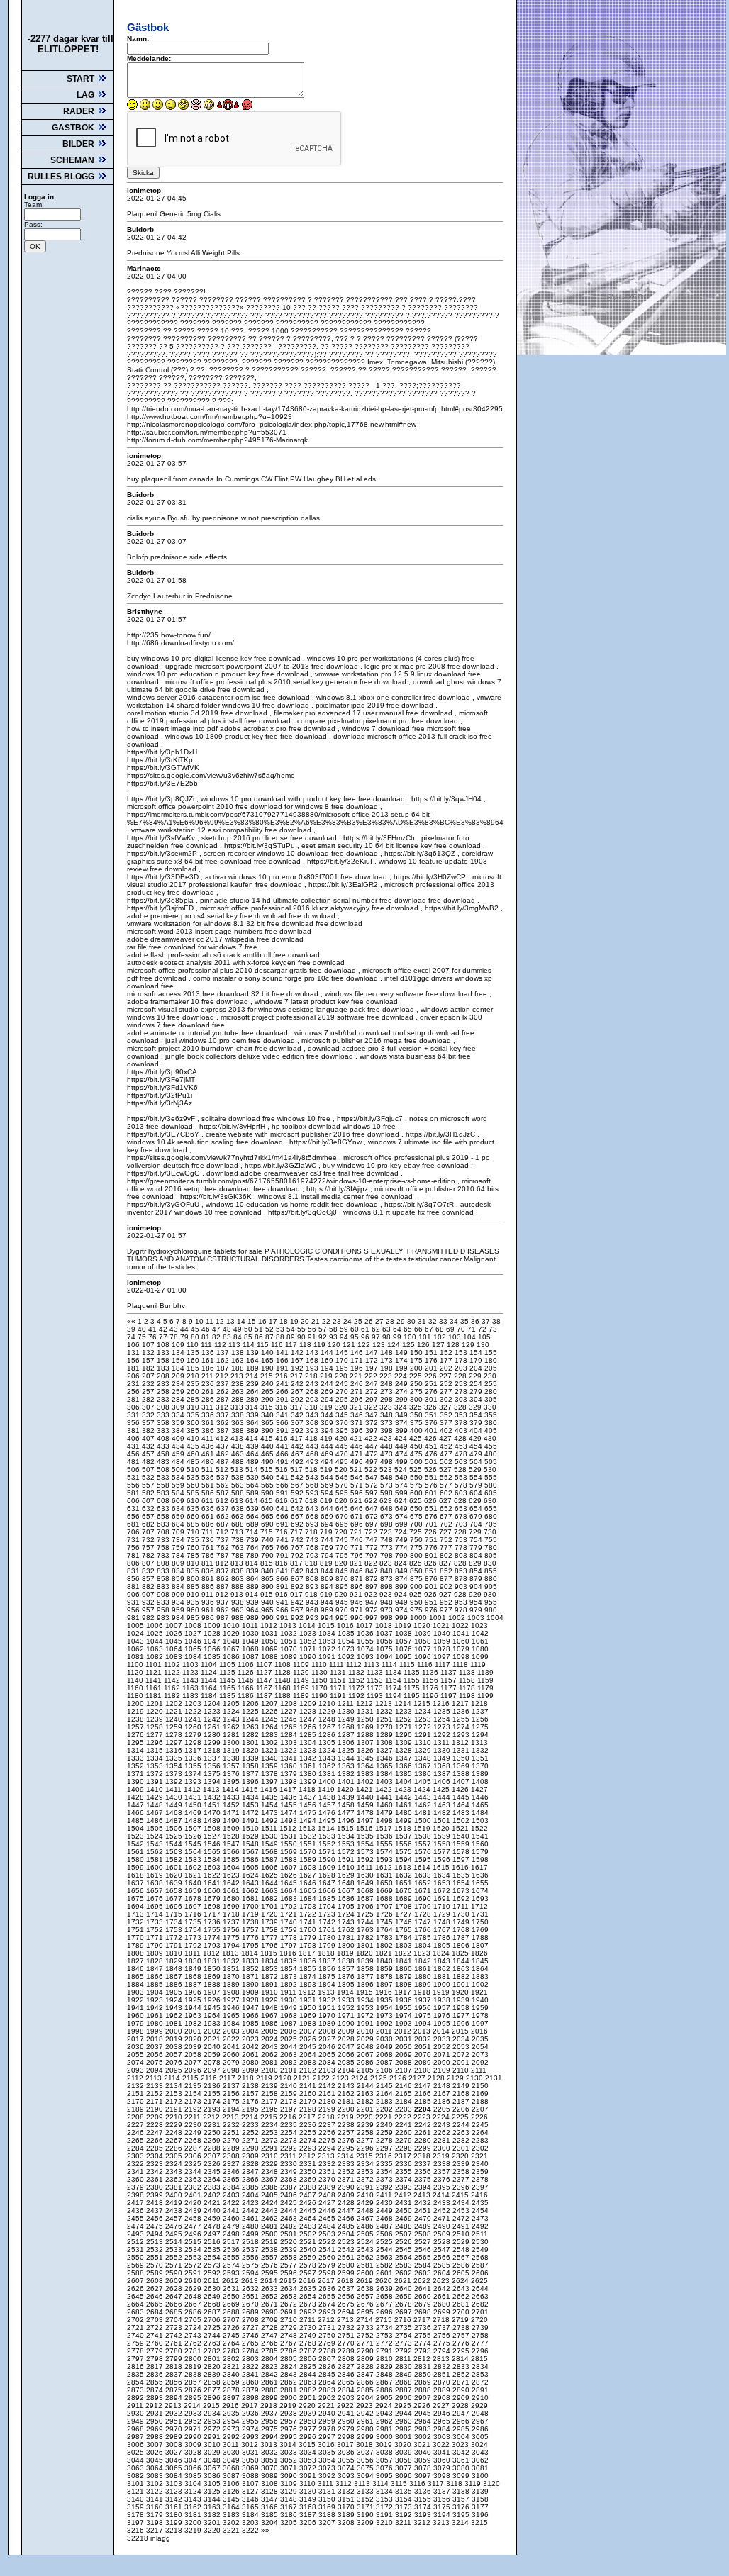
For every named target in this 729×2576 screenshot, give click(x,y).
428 (461, 1438)
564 (254, 1485)
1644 (271, 1883)
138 (239, 1353)
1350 (462, 1758)
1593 (385, 1859)
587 (224, 1493)
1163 (191, 1688)
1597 (462, 1859)
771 (358, 1548)
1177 (450, 1688)
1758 (271, 1930)
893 (313, 1587)
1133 (376, 1672)
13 (232, 1321)
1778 (290, 1937)
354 (477, 1415)
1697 (194, 1906)
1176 (431, 1688)
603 (462, 1493)
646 (358, 1509)
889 (254, 1587)
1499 (405, 1821)
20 (306, 1321)
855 (491, 1571)
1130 (321, 1672)
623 (387, 1501)
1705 (347, 1906)
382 (149, 1431)
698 (388, 1524)
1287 (347, 1735)
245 (343, 1384)
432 (149, 1446)
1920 (461, 1992)
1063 (156, 1649)
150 (417, 1353)
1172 (357, 1688)
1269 (366, 1727)
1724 (347, 1914)
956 (134, 1610)
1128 (284, 1672)
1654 (462, 1883)
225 (417, 1376)
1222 (194, 1711)
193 (313, 1368)
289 (254, 1399)
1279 (194, 1735)
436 (209, 1446)
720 (342, 1532)
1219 (137, 1711)
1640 (194, 1883)
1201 (156, 1704)
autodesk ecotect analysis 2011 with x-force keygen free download (236, 963)
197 (373, 1368)
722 (372, 1532)
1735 (194, 1922)
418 (312, 1438)
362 (224, 1423)
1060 (462, 1641)
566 (283, 1485)
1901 (462, 1984)
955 (491, 1602)
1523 (137, 1836)
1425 (442, 1789)
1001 (439, 1618)
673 (388, 1516)
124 (395, 1345)
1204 (213, 1704)
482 (149, 1462)
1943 (175, 2008)
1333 (137, 1758)
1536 (385, 1836)
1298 (194, 1743)
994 (328, 1618)
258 (164, 1392)
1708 (405, 1906)
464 (254, 1454)
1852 (251, 1969)
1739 (271, 1922)
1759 (290, 1930)
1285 (309, 1735)
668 (313, 1516)
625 (417, 1501)
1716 (194, 1914)
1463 (443, 1805)
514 (253, 1470)
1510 (251, 1828)
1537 (405, 1836)
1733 (156, 1922)
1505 (156, 1828)
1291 (424, 1735)
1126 (247, 1672)
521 (357, 1470)
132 (149, 1353)
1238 (137, 1719)
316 (283, 1407)
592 (298, 1493)
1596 (443, 1859)
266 (283, 1392)
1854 (290, 1969)
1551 (309, 1844)
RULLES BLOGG (62, 177)
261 (209, 1392)
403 (462, 1431)
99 (398, 1337)
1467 (156, 1813)
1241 (194, 1719)
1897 (385, 1984)
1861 (424, 1969)
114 (250, 1345)
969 (328, 1610)
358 (164, 1423)
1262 (232, 1727)
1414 (232, 1789)
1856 (328, 1969)
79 (185, 1337)
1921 (479, 1992)
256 (134, 1392)
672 (373, 1516)
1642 (232, 1883)
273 (388, 1392)
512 (223, 1470)
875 (417, 1579)
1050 (271, 1641)
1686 (347, 1898)
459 (179, 1454)
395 (343, 1431)
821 (357, 1563)
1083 (175, 1657)
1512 (289, 1828)
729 (476, 1532)
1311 (443, 1743)
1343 (328, 1758)
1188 (284, 1696)
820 (342, 1563)
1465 (480, 1805)
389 (254, 1431)
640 (268, 1509)
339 (254, 1415)
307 (149, 1407)
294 (328, 1399)
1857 (347, 1969)
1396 (251, 1782)
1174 (394, 1688)
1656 (137, 1891)
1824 (442, 1953)
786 (209, 1555)
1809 (156, 1953)
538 (239, 1477)
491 (283, 1462)
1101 (155, 1665)
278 (462, 1392)
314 (253, 1407)
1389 (480, 1774)
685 (194, 1524)
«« (132, 1321)
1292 (443, 1735)
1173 (376, 1688)
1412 (193, 1789)
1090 (309, 1657)
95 (356, 1337)
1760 (309, 1930)
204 (477, 1368)
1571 (328, 1852)
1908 (232, 1992)
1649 (366, 1883)
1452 (232, 1805)
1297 (175, 1743)
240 (268, 1384)
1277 (156, 1735)
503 (462, 1462)
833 (164, 1571)
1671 (424, 1891)
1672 (443, 1891)
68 (441, 1329)
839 (254, 1571)
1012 (270, 1626)
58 (334, 1329)
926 (432, 1594)
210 (194, 1376)
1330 (443, 1750)
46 (207, 1329)
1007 (175, 1626)
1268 (347, 1727)
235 (194, 1384)
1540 (462, 1836)
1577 (443, 1852)
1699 (232, 1906)
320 (342, 1407)
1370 (480, 1766)
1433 (232, 1797)
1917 (404, 1992)
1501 (443, 1821)
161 (209, 1360)
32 (434, 1321)
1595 (424, 1859)
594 (328, 1493)
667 (298, 1516)
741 (283, 1540)
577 (447, 1485)
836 (209, 1571)
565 (268, 1485)
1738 (251, 1922)
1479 (385, 1813)
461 (209, 1454)
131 (134, 1353)
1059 (443, 1641)
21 (317, 1321)
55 (302, 1329)
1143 (191, 1680)
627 (446, 1501)
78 (175, 1337)
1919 (442, 1992)
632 (149, 1509)
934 (179, 1602)
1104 (210, 1665)
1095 (405, 1657)
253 (462, 1384)
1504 (137, 1828)
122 (365, 1345)
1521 (461, 1828)
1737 (232, 1922)
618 (312, 1501)
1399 (309, 1782)
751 (432, 1540)
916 (283, 1594)
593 (313, 1493)
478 (462, 1454)
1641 (213, 1883)
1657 (156, 1891)
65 (409, 1329)
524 (402, 1470)
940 (268, 1602)
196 (358, 1368)
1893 (309, 1984)
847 (373, 1571)
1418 (308, 1789)
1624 (251, 1875)
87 (271, 1337)
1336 (194, 1758)
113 (235, 1345)
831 (134, 1571)
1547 (232, 1844)
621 (357, 1501)
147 (373, 1353)
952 (447, 1602)
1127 (265, 1672)
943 (313, 1602)
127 (439, 1345)
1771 (156, 1937)
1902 (480, 1984)
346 (358, 1415)
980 (491, 1610)
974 (402, 1610)
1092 (347, 1657)
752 (447, 1540)
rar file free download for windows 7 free (192, 947)
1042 (480, 1633)
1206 (251, 1704)
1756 (232, 1930)
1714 (156, 1914)
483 (164, 1462)
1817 (308, 1953)
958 (164, 1610)
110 (194, 1345)
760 (194, 1548)
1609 (328, 1867)
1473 (271, 1813)
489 (254, 1462)
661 (209, 1516)
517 (297, 1470)
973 (388, 1610)
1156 (431, 1680)
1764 (385, 1930)
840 (268, 1571)
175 (417, 1360)
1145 (228, 1680)
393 (313, 1431)
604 (477, 1493)
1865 (137, 1976)
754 (477, 1540)
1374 (194, 1774)
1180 (136, 1696)
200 (417, 1368)
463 (239, 1454)
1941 (137, 2008)
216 (283, 1376)
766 (283, 1548)
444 (328, 1446)
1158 (468, 1680)
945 (343, 1602)
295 (343, 1399)
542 (298, 1477)
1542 (137, 1844)
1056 (385, 1641)
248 (388, 1384)
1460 (385, 1805)
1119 (478, 1665)
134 (179, 1353)
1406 (443, 1782)
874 (402, 1579)
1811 (194, 1953)
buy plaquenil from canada (171, 479)
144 (328, 1353)
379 (477, 1423)
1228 (309, 1711)
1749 (462, 1922)
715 (268, 1532)
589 (254, 1493)
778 (462, 1548)
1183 (191, 1696)
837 (224, 1571)
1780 (328, 1937)
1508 (213, 1828)
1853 (271, 1969)
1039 (424, 1633)
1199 (485, 1696)
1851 (232, 1969)
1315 (156, 1750)
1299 (213, 1743)
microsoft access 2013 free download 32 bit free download (223, 994)
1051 (290, 1641)
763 (239, 1548)
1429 (156, 1797)
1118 (461, 1665)
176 (432, 1360)
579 (477, 1485)
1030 (251, 1633)
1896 (366, 1984)
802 (447, 1555)
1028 (213, 1633)
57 (324, 1329)
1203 (194, 1704)
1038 (405, 1633)
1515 (346, 1828)
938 (239, 1602)
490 (268, 1462)
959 (179, 1610)
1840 (385, 1961)
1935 (385, 2000)
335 (194, 1415)
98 (388, 1337)
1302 (271, 1743)
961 (209, 1610)
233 (164, 1384)
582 (149, 1493)
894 (328, 1587)
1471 (232, 1813)
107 (149, 1345)
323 (387, 1407)
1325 (347, 1750)
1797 (290, 1945)
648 (388, 1509)
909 (179, 1594)
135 (194, 1353)
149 (402, 1353)
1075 (385, 1649)
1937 (424, 2000)
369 (328, 1423)
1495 (328, 1821)
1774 (213, 1937)
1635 (462, 1875)
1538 (424, 1836)
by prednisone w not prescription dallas (256, 518)
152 (447, 1353)
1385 (405, 1774)
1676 (156, 1898)
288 (239, 1399)
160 (194, 1360)
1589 (309, 1859)
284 (179, 1399)
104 (471, 1337)
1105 (228, 1665)
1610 (347, 1867)
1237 (480, 1711)
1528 (232, 1836)
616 (283, 1501)
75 (143, 1337)
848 (388, 1571)
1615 (442, 1867)
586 (209, 1493)
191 (283, 1368)
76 (154, 1337)
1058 (424, 1641)
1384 (385, 1774)
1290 (405, 1735)
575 (417, 1485)
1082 (156, 1657)
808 (164, 1563)
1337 (213, 1758)
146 (358, 1353)
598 (388, 1493)
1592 (366, 1859)
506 (134, 1470)
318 (312, 1407)
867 (298, 1579)
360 (194, 1423)
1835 (290, 1961)
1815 (270, 1953)
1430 (175, 1797)
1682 (271, 1898)
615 (268, 1501)
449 (402, 1446)
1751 (137, 1930)
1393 (194, 1782)
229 (476, 1376)
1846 (137, 1969)
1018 (385, 1626)
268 (313, 1392)
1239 (156, 1719)
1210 (328, 1704)
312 (223, 1407)
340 (268, 1415)
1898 (405, 1984)
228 (461, 1376)
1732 (137, 1922)
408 (164, 1438)
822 (372, 1563)
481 (134, 1462)
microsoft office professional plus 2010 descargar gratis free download (241, 970)
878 (462, 1579)
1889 (232, 1984)
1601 (175, 1867)
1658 (175, 1891)
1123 (191, 1672)
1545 (194, 1844)
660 (194, 1516)
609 (179, 1501)
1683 (290, 1898)
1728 (424, 1914)
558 (164, 1485)
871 (358, 1579)
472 (373, 1454)
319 (327, 1407)
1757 (251, 1930)
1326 (366, 1750)
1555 (385, 1844)
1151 (339, 1680)
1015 (327, 1626)
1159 (485, 1680)
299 (402, 1399)
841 (283, 1571)
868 (313, 1579)
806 (134, 1563)
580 (491, 1485)
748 (388, 1540)
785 (194, 1555)
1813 (232, 1953)
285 (194, 1399)
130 (483, 1345)
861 (209, 1579)
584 (179, 1493)
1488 (194, 1821)
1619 (156, 1875)
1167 (265, 1688)
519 (327, 1470)
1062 (137, 1649)
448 (388, 1446)
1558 (443, 1844)
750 (417, 1540)
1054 (347, 1641)
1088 (271, 1657)
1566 (232, 1852)
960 (194, 1610)
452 (447, 1446)
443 (313, 1446)
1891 (271, 1984)
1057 (405, 1641)
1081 (137, 1657)
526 (432, 1470)
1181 (155, 1696)
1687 (366, 1898)
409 (179, 1438)
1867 (175, 1976)
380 (491, 1423)
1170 (321, 1688)
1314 (137, 1750)
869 (328, 1579)
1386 (424, 1774)
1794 (232, 1945)
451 (432, 1446)
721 (357, 1532)
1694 (137, 1906)
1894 (328, 1984)
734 (179, 1540)
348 (388, 1415)
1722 (309, 1914)
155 (491, 1353)
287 (224, 1399)
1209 (309, 1704)
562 (224, 1485)
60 (356, 1329)
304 (477, 1399)
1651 (405, 1883)
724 (402, 1532)
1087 (251, 1657)
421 (357, 1438)
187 (224, 1368)
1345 (366, 1758)
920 (342, 1594)
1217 (461, 1704)
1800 (347, 1945)
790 (268, 1555)
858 (164, 1579)
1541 (480, 1836)
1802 (385, 1945)
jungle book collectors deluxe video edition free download (258, 1056)
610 (194, 1501)
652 (447, 1509)
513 (238, 1470)
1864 (480, 1969)
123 (380, 1345)
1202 (175, 1704)
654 (477, 1509)
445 (343, 1446)
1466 (137, 1813)
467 (298, 1454)
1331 (462, 1750)
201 (432, 1368)
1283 (271, 1735)
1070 (290, 1649)
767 (298, 1548)
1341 (290, 1758)
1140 (136, 1680)
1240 (175, 1719)
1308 (385, 1743)
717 (297, 1532)
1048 (232, 1641)
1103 (191, 1665)
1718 (232, 1914)
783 (164, 1555)
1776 (251, 1937)
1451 (213, 1805)
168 (313, 1360)
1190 (321, 1696)
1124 (210, 1672)
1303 (290, 1743)
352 (447, 1415)
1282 (251, 1735)
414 (253, 1438)
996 (358, 1618)
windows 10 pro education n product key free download (218, 674)
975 (417, 1610)
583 (164, 1493)
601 (432, 1493)
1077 (424, 1649)
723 (387, 1532)
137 (224, 1353)
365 (268, 1423)
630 (490, 1501)
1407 (462, 1782)
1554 (366, 1844)
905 (491, 1587)
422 (372, 1438)
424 (402, 1438)
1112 (355, 1665)
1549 (271, 1844)
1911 (289, 1992)
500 (417, 1462)
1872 (271, 1976)
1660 (213, 1891)
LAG (87, 95)
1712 (479, 1906)
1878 (385, 1976)
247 (373, 1384)
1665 (309, 1891)
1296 (156, 1743)
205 (491, 1368)
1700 (251, 1906)
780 (491, 1548)
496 (358, 1462)
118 (306, 1345)
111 (207, 1345)
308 (164, 1407)
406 (134, 1438)
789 (254, 1555)
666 (283, 1516)
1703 (309, 1906)
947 (373, 1602)
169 (328, 1360)
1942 (156, 2008)
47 (217, 1329)
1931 (309, 2000)
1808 (137, 1953)
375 (417, 1423)
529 (476, 1470)
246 (358, 1384)
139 (254, 1353)
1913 (327, 1992)
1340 (271, 1758)
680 (491, 1516)
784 (179, 1555)
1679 (213, 1898)
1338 (232, 1758)
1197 (450, 1696)
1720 (271, 1914)
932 (149, 1602)
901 (432, 1587)
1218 (479, 1704)
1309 (405, 1743)
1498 (385, 1821)
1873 (290, 1976)
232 (149, 1384)
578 (462, 1485)
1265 (290, 1727)
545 (343, 1477)
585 (194, 1493)
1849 (194, 1969)
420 (342, 1438)
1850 (213, 1969)
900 (417, 1587)
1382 (347, 1774)
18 (285, 1321)
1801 (366, 1945)
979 (477, 1610)
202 (447, 1368)
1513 (308, 1828)
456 (134, 1454)
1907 (213, 1992)
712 (223, 1532)
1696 (175, 1906)
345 (343, 1415)
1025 (156, 1633)
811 (208, 1563)
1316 (175, 1750)
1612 (385, 1867)
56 (313, 1329)
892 (298, 1587)
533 (164, 1477)
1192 (357, 1696)
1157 (450, 1680)
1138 (468, 1672)
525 (417, 1470)
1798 (309, 1945)
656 (134, 1516)
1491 (251, 1821)
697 (373, 1524)
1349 (443, 1758)
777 (447, 1548)
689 (254, 1524)
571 (358, 1485)
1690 (424, 1898)
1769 (480, 1930)
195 (343, 1368)
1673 (462, 1891)
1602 (194, 1867)
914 (253, 1594)
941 (283, 1602)
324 (402, 1407)
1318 (213, 1750)
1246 (290, 1719)
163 (239, 1360)
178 (462, 1360)
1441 (385, 1797)
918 (312, 1594)
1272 (424, 1727)
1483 (462, 1813)
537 (224, 1477)
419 (327, 1438)
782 (149, 1555)
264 (254, 1392)
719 (327, 1532)
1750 (480, 1922)
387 (224, 1431)
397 (373, 1431)
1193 (376, 1696)
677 (447, 1516)
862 (224, 1579)
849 (402, 1571)
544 (328, 1477)
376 (432, 1423)
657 (149, 1516)
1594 (405, 1859)
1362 (328, 1766)
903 (462, 1587)
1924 (175, 2000)
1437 (309, 1797)
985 (194, 1618)
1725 (366, 1914)
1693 (480, 1898)
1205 (232, 1704)
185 (194, 1368)
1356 (213, 1766)
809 (179, 1563)
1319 (232, 1750)
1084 (194, 1657)
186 (209, 1368)
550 (417, 1477)
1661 (232, 1891)
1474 (290, 1813)
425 (417, 1438)
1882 (462, 1976)
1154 (394, 1680)
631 (134, 1509)
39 (132, 1329)
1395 (232, 1782)
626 (432, 1501)
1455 (290, 1805)
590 (268, 1493)
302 (447, 1399)
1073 (347, 1649)
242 (298, 1384)
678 (462, 1516)
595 (343, 1493)
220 (342, 1376)
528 (461, 1470)
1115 (408, 1665)
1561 (137, 1852)
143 (313, 1353)
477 (447, 1454)
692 (298, 1524)
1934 (366, 2000)
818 (312, 1563)
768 (313, 1548)
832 (149, 1571)
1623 (232, 1875)
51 (260, 1329)
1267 (328, 1727)
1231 (366, 1711)
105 (484, 1337)
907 (149, 1594)
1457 (328, 1805)
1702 (290, 1906)
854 (477, 1571)
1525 (175, 1836)
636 (209, 1509)
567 (298, 1485)
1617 (479, 1867)
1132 (357, 1672)
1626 (290, 1875)
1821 (385, 1953)
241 (283, 1384)
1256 (480, 1719)
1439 (347, 1797)
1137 (450, 1672)
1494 (309, 1821)
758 (164, 1548)
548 (388, 1477)
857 (149, 1579)
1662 (251, 1891)
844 (328, 1571)
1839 (366, 1961)
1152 (357, 1680)
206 (134, 1376)
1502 (462, 1821)
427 (446, 1438)
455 (491, 1446)
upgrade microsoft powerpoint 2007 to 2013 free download (261, 666)
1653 (443, 1883)
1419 (327, 1789)
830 (490, 1563)
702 (447, 1524)
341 (283, 1415)
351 (432, 1415)
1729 (443, 1914)
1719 (251, 1914)
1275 (480, 1727)
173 (388, 1360)
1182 (173, 1696)
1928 (251, 2000)
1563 (175, 1852)
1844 (462, 1961)
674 (402, 1516)
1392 (175, 1782)
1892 (290, 1984)
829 (476, 1563)
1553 (347, 1844)
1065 (194, 1649)
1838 (347, 1961)
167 (298, 1360)
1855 (309, 1969)
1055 (366, 1641)
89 (292, 1337)
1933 (347, 2000)
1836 (309, 1961)
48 (228, 1329)
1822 (404, 1953)
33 (444, 1321)
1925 (194, 2000)
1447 (137, 1805)
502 (447, 1462)
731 (134, 1540)
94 (345, 1337)
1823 (423, 1953)
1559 (462, 1844)
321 (357, 1407)
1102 (173, 1665)
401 (432, 1431)
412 (223, 1438)
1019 (404, 1626)
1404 (405, 1782)
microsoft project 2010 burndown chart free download (214, 1048)
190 (268, 1368)
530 (490, 1470)
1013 (289, 1626)
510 (194, 1470)
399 (402, 1431)
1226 (271, 1711)
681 (134, 1524)
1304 (309, 1743)
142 (298, 1353)
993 (313, 1618)
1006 (156, 1626)
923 (387, 1594)
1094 (385, 1657)
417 (297, 1438)
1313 (479, 1743)
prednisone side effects (189, 557)
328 (461, 1407)
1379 (290, 1774)
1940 (480, 2000)
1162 (173, 1688)
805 (491, 1555)
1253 (424, 1719)
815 (268, 1563)
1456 (309, 1805)
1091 (328, 1657)
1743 (347, 1922)
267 (298, 1392)
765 (268, 1548)
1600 (156, 1867)
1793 (213, 1945)
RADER (80, 111)
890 (268, 1587)
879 (477, 1579)
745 (343, 1540)
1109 (302, 1665)
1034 (328, 1633)
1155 (413, 1680)
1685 (328, 1898)
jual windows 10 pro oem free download (229, 1041)
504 (477, 1462)
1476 (328, 1813)
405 (491, 1431)
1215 (423, 1704)
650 (417, 1509)
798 (388, 1555)
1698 (213, 1906)
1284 (290, 1735)
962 (224, 1610)
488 (239, 1462)
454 (477, 1446)
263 (239, 1392)
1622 (213, 1875)
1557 (424, 1844)
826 (432, 1563)
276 (432, 1392)
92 (324, 1337)
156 (134, 1360)
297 (373, 1399)
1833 (251, 1961)
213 (238, 1376)
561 (209, 1485)
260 (194, 1392)
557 (149, 1485)
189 (254, 1368)
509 (179, 1470)
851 (432, 1571)
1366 (405, 1766)
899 (402, 1587)
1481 (424, 1813)
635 (194, 1509)
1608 (309, 1867)
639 (254, 1509)
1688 (385, 1898)
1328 (405, 1750)
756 (134, 1548)
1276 (137, 1735)
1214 (404, 1704)
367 (298, 1423)
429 (476, 1438)
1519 (423, 1828)
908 (164, 1594)
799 (402, 1555)
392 (298, 1431)
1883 (480, 1976)
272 (373, 1392)
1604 (232, 1867)
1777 (271, 1937)
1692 (462, 1898)
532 (149, 1477)
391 (283, 1431)
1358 (251, 1766)
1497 (366, 1821)
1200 (137, 1704)
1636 (480, 1875)
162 (224, 1360)
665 (268, 1516)
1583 (194, 1859)
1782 (366, 1937)
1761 (328, 1930)
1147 (265, 1680)
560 (194, 1485)
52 (271, 1329)
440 (268, 1446)
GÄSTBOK (74, 128)
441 (283, 1446)
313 (238, 1407)
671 (358, 1516)
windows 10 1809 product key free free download (245, 736)
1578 (462, 1852)
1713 (137, 1914)
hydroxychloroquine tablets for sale (205, 1251)
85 (249, 1337)
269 (328, 1392)
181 (134, 1368)
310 (194, 1407)
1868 (194, 1976)
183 (164, 1368)
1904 (156, 1992)
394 (328, 1431)
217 (297, 1376)
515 (268, 1470)
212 (223, 1376)
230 (490, 1376)
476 (432, 1454)
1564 (194, 1852)
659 (179, 1516)
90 (302, 1337)
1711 (462, 1906)
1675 (137, 1898)
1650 (385, 1883)
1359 (271, 1766)
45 (196, 1329)
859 (179, 1579)
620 (342, 1501)
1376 (232, 1774)
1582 (175, 1859)
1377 (251, 1774)
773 (388, 1548)
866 (283, 1579)
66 (419, 1329)
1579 (480, 1852)
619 (327, 1501)
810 (194, 1563)
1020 (423, 1626)
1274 (462, 1727)
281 (134, 1399)
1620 (175, 1875)
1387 (443, 1774)
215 (268, 1376)
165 (268, 1360)
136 (209, 1353)
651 (432, 1509)
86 (260, 1337)
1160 (136, 1688)
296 (358, 1399)
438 (239, 1446)
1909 (251, 1992)
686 (209, 1524)
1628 (328, 1875)
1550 (290, 1844)
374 (402, 1423)
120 (335, 1345)
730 (490, 1532)
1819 (346, 1953)
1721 (290, 1914)
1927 (232, 2000)
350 (417, 1415)
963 (239, 1610)
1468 (175, 1813)
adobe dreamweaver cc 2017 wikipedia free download (215, 939)
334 (179, 1415)
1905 (175, 1992)
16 (263, 1321)
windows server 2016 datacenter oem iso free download (218, 697)
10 (200, 1321)
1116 (426, 1665)
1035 (347, 1633)
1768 (462, 1930)
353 (462, 1415)
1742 (328, 1922)
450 (417, 1446)
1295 (137, 1743)
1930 (290, 2000)
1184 (210, 1696)
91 (313, 1337)
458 (164, 1454)
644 (328, 1509)
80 (196, 1337)
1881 (443, 1976)
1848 (175, 1969)
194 (328, 1368)
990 (268, 1618)
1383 (366, 1774)
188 (239, 1368)
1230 (347, 1711)
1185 (228, 1696)
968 (313, 1610)
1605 (251, 1867)
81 (207, 1337)
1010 (232, 1626)
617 (297, 1501)
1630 (366, 1875)
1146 (247, 1680)
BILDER (79, 144)
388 (239, 1431)
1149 (302, 1680)
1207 (271, 1704)
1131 (339, 1672)
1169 (302, 1688)
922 (372, 1594)
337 (224, 1415)
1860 (405, 1969)
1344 (347, 1758)
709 (179, 1532)
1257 (137, 1727)
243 (313, 1384)
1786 (443, 1937)
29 (402, 1321)
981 (134, 1618)
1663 (271, 1891)
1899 (424, 1984)
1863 (462, 1969)
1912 (308, 1992)
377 (447, 1423)
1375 (213, 1774)
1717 (213, 1914)
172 (373, 1360)
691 (283, 1524)
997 (373, 1618)
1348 (424, 1758)
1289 (385, 1735)
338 (239, 1415)
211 (208, 1376)
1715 (175, 1914)
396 (358, 1431)
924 (402, 1594)
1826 (479, 1953)
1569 (290, 1852)
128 (454, 1345)
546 (358, 1477)
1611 (366, 1867)
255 (491, 1384)
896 (358, 1587)
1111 (338, 1665)
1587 (271, 1859)
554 (477, 1477)
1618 (137, 1875)
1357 (232, 1766)
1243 (232, 1719)
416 (283, 1438)
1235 (443, 1711)
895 (343, 1587)
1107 (265, 1665)
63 (388, 1329)
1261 (213, 1727)
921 (357, 1594)
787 (224, 1555)
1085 (213, 1657)
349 (402, 1415)
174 (402, 1360)
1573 (366, 1852)
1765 (405, 1930)
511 (208, 1470)
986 (209, 1618)
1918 (423, 1992)
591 (283, 1493)
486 (209, 1462)
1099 (480, 1657)
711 (208, 1532)
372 (373, 1423)
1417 (289, 1789)
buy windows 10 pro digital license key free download (214, 658)
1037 (385, 1633)
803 (462, 1555)
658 (164, 1516)
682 (149, 1524)
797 (373, 1555)
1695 (156, 1906)
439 (254, 1446)
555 (491, 1477)
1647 (328, 1883)
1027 (194, 1633)
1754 (194, 1930)
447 (373, 1446)
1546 (213, 1844)
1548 (251, 1844)
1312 (461, 1743)
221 (357, 1376)
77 (164, 1337)
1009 (213, 1626)
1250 (366, 1719)
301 (432, 1399)
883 (164, 1587)
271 (358, 1392)
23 (338, 1321)
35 (466, 1321)
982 (149, 1618)
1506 (175, 1828)
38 (496, 1321)
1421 (366, 1789)
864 (254, 1579)
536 (209, 1477)
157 (149, 1360)
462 (224, 1454)
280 (491, 1392)
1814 (251, 1953)
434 (179, 1446)
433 (164, 1446)
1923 (156, 2000)
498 (388, 1462)
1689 (405, 1898)
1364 (366, 1766)
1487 (175, 1821)
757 (149, 1548)
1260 (194, 1727)
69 (451, 1329)
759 (179, 1548)
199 (402, 1368)
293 (313, 1399)
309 (179, 1407)
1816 (289, 1953)
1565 (213, 1852)
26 (370, 1321)
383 (164, 1431)
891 (283, 1587)
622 (372, 1501)
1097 (443, 1657)
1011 (251, 1626)
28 (391, 1321)
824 (402, 1563)
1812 (212, 1953)
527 (446, 1470)
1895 (347, 1984)
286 (209, 1399)
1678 (194, 1898)
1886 (175, 1984)
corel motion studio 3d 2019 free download (197, 713)
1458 (347, 1805)
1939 (462, 2000)
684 (179, 1524)
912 (223, 1594)
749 (402, 1540)
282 (149, 1399)
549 (402, 1477)
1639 (175, 1883)
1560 (480, 1844)
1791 (175, 1945)
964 (254, 1610)
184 (179, 1368)
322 (372, 1407)
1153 (376, 1680)
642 (298, 1509)
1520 (442, 1828)
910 (194, 1594)
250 (417, 1384)
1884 (137, 1984)
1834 (271, 1961)
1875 (328, 1976)
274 (402, 1392)
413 (238, 1438)
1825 (461, 1953)
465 (268, 1454)
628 (461, 1501)
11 (211, 1321)
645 (343, 1509)
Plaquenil (142, 214)
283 (164, 1399)
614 (253, 1501)
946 (358, 1602)
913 (238, 1594)
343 (313, 1415)
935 (194, 1602)
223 (387, 1376)
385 (194, 1431)
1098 (462, 1657)
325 (417, 1407)
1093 (366, 1657)
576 (432, 1485)
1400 (328, 1782)
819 (327, 1563)
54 (292, 1329)
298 (388, 1399)
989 (254, 1618)
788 (239, 1555)
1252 (405, 1719)
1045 (175, 1641)
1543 (156, 1844)
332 (149, 1415)
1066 (213, 1649)
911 (208, 1594)
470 (343, 1454)
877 (447, 1579)
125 (410, 1345)
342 (298, 1415)
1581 (156, 1859)
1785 (424, 1937)
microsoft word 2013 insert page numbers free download (219, 931)
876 (432, 1579)
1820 (366, 1953)
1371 (137, 1774)
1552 (328, 1844)
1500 (424, 1821)
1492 (271, 1821)
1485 (137, 1821)
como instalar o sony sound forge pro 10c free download (284, 978)
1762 (347, 1930)
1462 (424, 1805)
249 (402, 1384)
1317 (194, 1750)
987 (224, 1618)
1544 (175, 1844)
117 (292, 1345)
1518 (404, 1828)
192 (298, 1368)
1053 (328, 1641)
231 (134, 1384)
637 (224, 1509)
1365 (385, 1766)
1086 (232, 1657)
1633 (424, 1875)
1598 (480, 1859)
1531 (290, 1836)
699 (402, 1524)
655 (491, 1509)
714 (253, 1532)
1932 (328, 2000)
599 (402, 1493)
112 (221, 1345)
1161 (155, 1688)
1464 (462, 1805)
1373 (175, 1774)
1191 (339, 1696)
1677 (175, 1898)
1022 (461, 1626)
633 (164, 1509)
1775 (232, 1937)
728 (461, 1532)
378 (462, 1423)
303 (462, 1399)
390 (268, 1431)
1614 (423, 1867)
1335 (175, 1758)
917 (297, 1594)
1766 (424, 1930)
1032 (290, 1633)
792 (298, 1555)
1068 (251, 1649)
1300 (232, 1743)
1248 (328, 1719)
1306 (347, 1743)
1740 (290, 1922)
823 (387, 1563)
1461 (405, 1805)
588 (239, 1493)
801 (432, 1555)
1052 (309, 1641)
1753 (175, 1930)
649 (402, 1509)
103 (456, 1337)
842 (298, 1571)
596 (358, 1493)
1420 (346, 1789)
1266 (309, 1727)
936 (209, 1602)
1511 (270, 1828)
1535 (366, 1836)
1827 (137, 1961)
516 (283, 1470)
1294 (480, 1735)
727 (446, 1532)
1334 (156, 1758)
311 (208, 1407)
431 (134, 1446)
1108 (284, 1665)
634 (179, 1509)
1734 (175, 1922)
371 (358, 1423)
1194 (394, 1696)
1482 (443, 1813)
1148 (284, 1680)
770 (343, 1548)
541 (283, 1477)
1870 (232, 1976)
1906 (194, 1992)
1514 (327, 1828)
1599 (137, 1867)
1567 (251, 1852)
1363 (347, 1766)
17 (274, 1321)
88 (281, 1337)
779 (477, 1548)
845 (343, 1571)
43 (175, 1329)
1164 (210, 1688)
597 (373, 1493)
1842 (424, 1961)
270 (343, 1392)
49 (239, 1329)
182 (149, 1368)
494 (328, 1462)
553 (462, 1477)
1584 (213, 1859)
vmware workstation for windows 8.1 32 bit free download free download (245, 924)
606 (134, 1501)
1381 (328, 1774)
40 (143, 1329)
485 (194, 1462)
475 (417, 1454)
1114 (390, 1665)
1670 (405, 1891)
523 (387, 1470)
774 (402, 1548)
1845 (480, 1961)
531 (134, 1477)
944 (328, 1602)
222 (372, 1376)
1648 (347, 1883)
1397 (271, 1782)
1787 (462, 1937)
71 (473, 1329)
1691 (443, 1898)
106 (134, 1345)
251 (432, 1384)
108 (164, 1345)
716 (283, 1532)
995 (343, 1618)
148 (388, 1353)
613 (238, 1501)
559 (179, 1485)
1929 (271, 2000)
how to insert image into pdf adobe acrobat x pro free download (231, 729)
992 (298, 1618)
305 (491, 1399)
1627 (309, 1875)
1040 (443, 1633)
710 (194, 1532)
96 (366, 1337)
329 (476, 1407)
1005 (137, 1626)
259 (179, 1392)
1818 (327, 1953)
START (82, 79)
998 (388, 1618)
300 (417, 1399)
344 (328, 1415)
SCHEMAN (73, 160)
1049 (251, 1641)
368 (313, 1423)
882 (149, 1587)
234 (179, 1384)
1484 (480, 1813)
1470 (213, 1813)
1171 (339, 1688)
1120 (136, 1672)
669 (328, 1516)
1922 (137, 2000)
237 (224, 1384)
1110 (320, 1665)
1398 (290, 1782)
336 (209, 1415)
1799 (328, 1945)
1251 (385, 1719)
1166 (247, 1688)
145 (343, 1353)
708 (164, 1532)
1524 (156, 1836)
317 (297, 1407)
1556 (405, 1844)
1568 (271, 1852)
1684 (309, 1898)
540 (268, 1477)
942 (298, 1602)
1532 (309, 1836)
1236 (462, 1711)
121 (350, 1345)
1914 (346, 1992)
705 (491, 1524)
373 (388, 1423)
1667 (347, 1891)
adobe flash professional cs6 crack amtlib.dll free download (223, 955)
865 (268, 1579)
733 (164, 1540)
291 (283, 1399)
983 (164, 1618)
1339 (251, 1758)
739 (254, 1540)
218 (312, 1376)
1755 (213, 1930)
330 (490, 1407)
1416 (270, 1789)
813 (238, 1563)
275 (417, 1392)
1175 (413, 1688)
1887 (194, 1984)
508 (164, 1470)
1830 (194, 1961)
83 (228, 1337)
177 (447, 1360)
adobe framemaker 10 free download (188, 1002)
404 (477, 1431)
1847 (156, 1969)
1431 (194, 1797)
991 (283, 1618)
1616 (461, 1867)
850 (417, 1571)
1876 (347, 1976)
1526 (194, 1836)
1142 (173, 1680)
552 (447, 1477)
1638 (156, 1883)
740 (268, 1540)
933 (164, 1602)
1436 (290, 1797)
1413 (212, 1789)
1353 (156, 1766)
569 (328, 1485)
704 (477, 1524)
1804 (424, 1945)
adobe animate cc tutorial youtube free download (207, 1033)
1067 (232, 1649)
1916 (385, 1992)
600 (417, 1493)
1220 (156, 1711)
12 (221, 1321)
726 (432, 1532)
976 (432, 1610)
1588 (290, 1859)
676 (432, 1516)
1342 (309, 1758)
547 (373, 1477)
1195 (413, 1696)
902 (447, 1587)
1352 (137, 1766)
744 (328, 1540)
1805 (443, 1945)
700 (417, 1524)
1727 (405, 1914)
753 (462, 1540)
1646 (309, 1883)
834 (179, 1571)
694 (328, 1524)
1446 (480, 1797)
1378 (271, 1774)
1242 (213, 1719)
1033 (309, 1633)
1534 (347, 1836)
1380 (309, 1774)
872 (373, 1579)
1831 (213, 1961)
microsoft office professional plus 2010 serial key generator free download (285, 682)
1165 (228, 1688)
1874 (309, 1976)
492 (298, 1462)
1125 (228, 1672)
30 (412, 1321)
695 (343, 1524)
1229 (328, 1711)
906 (134, 1594)
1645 (290, 1883)
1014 (308, 1626)
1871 (251, 1976)
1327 (385, 1750)
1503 (480, 1821)
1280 (213, 1735)
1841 (405, 1961)
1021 (442, 1626)
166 (283, 1360)
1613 (404, 1867)
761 (209, 1548)
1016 (346, 1626)
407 (149, 1438)
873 (388, 1579)
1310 (424, 1743)
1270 (385, 1727)
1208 (290, 1704)
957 (149, 1610)
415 (268, 1438)
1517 (385, 1828)
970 (343, 1610)
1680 (232, 1898)
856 (134, 1579)
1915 (366, 1992)
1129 (302, 1672)
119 (321, 1345)
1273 (443, 1727)
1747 (424, 1922)
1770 (137, 1937)
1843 (443, 1961)
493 (313, 1462)
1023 (479, 1626)
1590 (328, 1859)
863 (239, 1579)
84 (239, 1337)
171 (358, 1360)
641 (283, 1509)
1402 (366, 1782)
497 (373, 1462)
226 (432, 1376)
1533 (328, 1836)
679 (477, 1516)
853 (462, 1571)
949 (402, 1602)
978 (462, 1610)
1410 (156, 1789)
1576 (424, 1852)
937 (224, 1602)
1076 (405, 1649)
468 (313, 1454)
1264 (271, 1727)
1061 (480, 1641)
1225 (251, 1711)
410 (194, 1438)
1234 (424, 1711)
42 (164, 1329)
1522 (479, 1828)
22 (327, 1321)
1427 (479, 1789)
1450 (194, 1805)
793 (313, 1555)
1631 (385, 1875)
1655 (480, 1883)
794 (328, 1555)
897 (373, 1587)
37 (487, 1321)
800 (417, 1555)
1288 (366, 1735)
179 (477, 1360)
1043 (137, 1641)
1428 (137, 1797)
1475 (309, 1813)
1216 (442, 1704)
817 (297, 1563)
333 (164, 1415)
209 (179, 1376)
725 (417, 1532)
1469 (194, 1813)
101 (426, 1337)
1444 (443, 1797)
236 (209, 1384)
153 (462, 1353)
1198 (468, 1696)
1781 (347, 1937)
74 (132, 1337)
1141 (155, 1680)
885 (194, 1587)
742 (298, 1540)
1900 (443, 1984)
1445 (462, 1797)
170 (343, 1360)
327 (446, 1407)
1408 (480, 1782)
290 (268, 1399)
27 (380, 1321)
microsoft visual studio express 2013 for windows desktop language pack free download (271, 1009)
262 (224, 1392)
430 (490, 1438)
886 (209, 1587)
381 (134, 1431)
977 (447, 1610)
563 (239, 1485)
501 (432, 1462)
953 (462, 1602)
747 (373, 1540)
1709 (424, 1906)
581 (134, 1493)
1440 (366, 1797)
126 (424, 1345)
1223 (213, 1711)
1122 (173, 1672)
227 (446, 1376)
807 (149, 1563)
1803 (405, 1945)
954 (477, 1602)
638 (239, 1509)
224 (402, 1376)
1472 (251, 1813)
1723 (328, 1914)
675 (417, 1516)
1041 (462, 1633)
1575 (405, 1852)
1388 (462, 1774)
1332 (480, 1750)
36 (476, 1321)
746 (358, 1540)
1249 (347, 1719)
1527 (213, 1836)
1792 (194, 1945)
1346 (385, 1758)
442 (298, 1446)
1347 (405, 1758)
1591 (347, 1859)
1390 (137, 1782)
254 (477, 1384)
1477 (347, 1813)
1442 (405, 1797)
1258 (156, 1727)
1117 (444, 1665)
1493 (290, 1821)
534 (179, 1477)
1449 (175, 1805)
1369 (462, 1766)
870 (343, 1579)
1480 (405, 1813)
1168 (284, 1688)
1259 (175, 1727)
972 (373, 1610)
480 (491, 1454)
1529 (251, 1836)
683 (164, 1524)
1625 (271, 1875)
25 (359, 1321)
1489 (213, 1821)
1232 (385, 1711)
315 (268, 1407)
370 (343, 1423)
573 (388, 1485)
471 (358, 1454)
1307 (366, 1743)
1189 (302, 1696)
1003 (477, 1618)
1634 (443, 1875)
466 (283, 1454)
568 (313, 1485)
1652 (424, 1883)
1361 (309, 1766)
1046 (194, 1641)
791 (283, 1555)
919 (327, 1594)
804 (477, 1555)
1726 (385, 1914)
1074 (366, 1649)
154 (477, 1353)
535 (194, 1477)
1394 (213, 1782)
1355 (194, 1766)
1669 (385, 1891)
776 (432, 1548)
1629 (347, 1875)
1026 (175, 1633)
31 (423, 1321)
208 (164, 1376)
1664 (290, 1891)
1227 (290, 1711)
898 (388, 1587)
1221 (175, 1711)
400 (417, 1431)
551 (432, 1477)
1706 (366, 1906)
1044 (156, 1641)
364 (254, 1423)
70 (462, 1329)
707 (149, 1532)
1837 (328, 1961)
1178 (468, 1688)
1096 (424, 1657)
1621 (194, 1875)
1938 (443, 2000)
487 (224, 1462)
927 (446, 1594)
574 (402, 1485)
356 (134, 1423)
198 (388, 1368)
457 (149, 1454)
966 (283, 1610)
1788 (480, 1937)
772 (373, 1548)
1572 (347, 1852)
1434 (251, 1797)
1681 (251, 1898)
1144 (210, 1680)
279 (477, 1392)
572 (373, 1485)
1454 (271, 1805)
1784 (405, 1937)
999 (402, 1618)
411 (208, 1438)
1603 (213, 1867)
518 (312, 1470)
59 (345, 1329)
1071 (309, 1649)
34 (455, 1321)
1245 (271, 1719)
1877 (366, 1976)
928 (461, 1594)
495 (343, 1462)
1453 (251, 1805)
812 (223, 1563)
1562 (156, 1852)
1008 (194, 1626)
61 (366, 1329)
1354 (175, 1766)
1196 (431, 1696)
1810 (175, 1953)
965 (268, 1610)
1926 (213, 2000)
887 (224, 1587)
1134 (394, 1672)
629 (476, 1501)
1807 (480, 1945)
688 (239, 1524)
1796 (271, 1945)
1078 (443, 1649)
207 (149, 1376)
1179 (485, 1688)
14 (242, 1321)
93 (334, 1337)
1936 (405, 2000)
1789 (137, 1945)
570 (343, 1485)
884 (179, 1587)
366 (283, 1423)
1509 (232, 1828)
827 (446, 1563)
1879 (405, 1976)
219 (327, 1376)
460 (194, 1454)
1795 (251, 1945)
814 (253, 1563)
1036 (366, 1633)
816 (283, 1563)
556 (134, 1485)
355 (491, 1415)
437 (224, 1446)
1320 (251, 1750)
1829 (175, 1961)
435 (194, 1446)
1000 (419, 1618)
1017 (366, 1626)
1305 (328, 1743)
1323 (309, 1750)
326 (432, 1407)
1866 (156, 1976)
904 (477, 1587)
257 (149, 1392)
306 (134, 1407)
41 (154, 1329)
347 (373, 1415)
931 (134, 1602)
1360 (290, 1766)
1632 (405, 1875)
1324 (328, 1750)
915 (268, 1594)
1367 (424, 1766)
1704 (328, 1906)
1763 (366, 1930)
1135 (413, 1672)
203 (462, 1368)
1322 (290, 1750)
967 (298, 1610)
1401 (347, 1782)
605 (491, 1493)
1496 (347, 1821)
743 (313, 1540)
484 (179, 1462)
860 (194, 1579)
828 (461, 1563)
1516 (366, 1828)
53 (281, 1329)
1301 (251, 1743)
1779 (309, 1937)
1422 (385, 1789)
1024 (137, 1633)
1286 (328, 1735)
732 (149, 1540)
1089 (290, 1657)
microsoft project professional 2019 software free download (316, 1017)
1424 (423, 1789)
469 (328, 1454)
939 (254, 1602)
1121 (155, 1672)
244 (328, 1384)
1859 (385, 1969)
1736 (213, 1922)
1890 (251, 1984)
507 (149, 1470)
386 (209, 1431)
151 (432, 1353)
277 (447, 1392)
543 (313, 1477)
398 (388, 1431)
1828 (156, 1961)
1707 (385, 1906)
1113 (373, 1665)
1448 (156, 1805)
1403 (385, 1782)
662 (224, 1516)
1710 (443, 1906)
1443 (424, 1797)
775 (417, 1548)
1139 (485, 1672)
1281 (232, 1735)
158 (164, 1360)
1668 (366, 1891)
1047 (213, 1641)
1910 (271, 1992)
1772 (175, 1937)
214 (253, 1376)
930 (490, 1594)
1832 (232, 1961)
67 (430, 1329)
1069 (271, 1649)
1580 (137, 1859)
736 (209, 1540)
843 (313, 1571)
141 (283, 1353)
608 (164, 1501)
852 (447, 1571)
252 (447, 1384)
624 (402, 1501)
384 (179, 1431)
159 (179, 1360)
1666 (328, 1891)
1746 (405, 1922)
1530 (271, 1836)
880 (491, 1579)
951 (432, 1602)
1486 (156, 1821)
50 (249, 1329)
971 (358, 1610)
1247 (309, 1719)
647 (373, 1509)
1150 (321, 1680)
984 (179, 1618)
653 (462, 1509)
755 (491, 1540)
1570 (309, 1852)
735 (194, 1540)
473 (388, 1454)
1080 (480, 1649)
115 (264, 1345)
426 (432, 1438)
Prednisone (146, 253)
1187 (265, 1696)
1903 (137, 1992)
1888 (213, 1984)
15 (253, 1321)
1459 (366, 1805)
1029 (232, 1633)
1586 (251, 1859)
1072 (328, 1649)
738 (239, 1540)
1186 (247, 1696)
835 (194, 1571)
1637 (137, 1883)
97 (377, 1337)
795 (343, 1555)
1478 (366, 1813)
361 (209, 1423)
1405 (424, 1782)
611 (208, 1501)
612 (223, 1501)
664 (254, 1516)
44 (185, 1329)
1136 (431, 1672)
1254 (443, 1719)
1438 (328, 1797)
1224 (232, 1711)
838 (239, 1571)
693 (313, 1524)
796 (358, 1555)
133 (164, 1353)
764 (254, 1548)
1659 (194, 1891)
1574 (385, 1852)
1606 (271, 1867)
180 (491, 1360)
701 (432, 1524)
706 (134, 1532)
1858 (366, 1969)
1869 (213, 1976)
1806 (462, 1945)
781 (134, 1555)
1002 (458, 1618)
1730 (462, 1914)
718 (312, 1532)
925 (417, 1594)
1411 (174, 1789)
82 (217, 1337)
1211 (347, 1704)
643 (313, 1509)
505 (491, 1462)
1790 (156, 1945)
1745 (385, 1922)
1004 (495, 1618)
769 (328, 1548)
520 (342, 1470)
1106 (247, 1665)
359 (179, 1423)
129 (469, 1345)
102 (441, 1337)
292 (298, 1399)
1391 (156, 1782)
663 (239, 1516)
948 (388, 1602)
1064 (175, 1649)
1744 (366, 1922)
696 (358, 1524)
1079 (462, 1649)
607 (149, 1501)
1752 (156, 1930)
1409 (137, 1789)
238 (239, 1384)
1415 (251, 1789)
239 (254, 1384)
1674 (480, 1891)
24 (349, 1321)
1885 (156, 1984)
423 (387, 1438)
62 (377, 1329)
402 (447, 1431)
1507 (194, 1828)
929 (476, 1594)
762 (224, 1548)
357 (149, 1423)
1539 (443, 1836)
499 (402, 1462)
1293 (462, 1735)
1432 (213, 1797)
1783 (385, 1937)
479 (477, 1454)
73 (493, 1329)
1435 (271, 1797)
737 (224, 1540)
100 (411, 1337)
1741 (309, 1922)
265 (268, 1392)
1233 (405, 1711)
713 (238, 1532)
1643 (251, 1883)
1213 (385, 1704)
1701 (271, 1906)
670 (343, 1516)
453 (462, 1446)
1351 (480, 1758)
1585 (232, 1859)
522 (372, 1470)
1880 (424, 1976)
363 (239, 1423)
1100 (136, 1665)
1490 (232, 1821)
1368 (443, 1766)
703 (462, 1524)
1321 (271, 1750)
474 (402, 1454)
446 (358, 1446)
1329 (424, 1750)
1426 (461, 1789)
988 (239, 1618)
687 (224, 1524)
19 (295, 1321)
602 (447, 1493)
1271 (405, 1727)
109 (179, 1345)
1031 (271, 1633)
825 (417, 1563)
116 (278, 1345)
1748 (443, 1922)
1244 (251, 1719)
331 (134, 1415)
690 (268, 1524)
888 (239, 1587)
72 (483, 1329)
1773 (194, 1937)
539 (254, 1477)
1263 (251, 1727)
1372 (156, 1774)
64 (398, 1329)
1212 (366, 1704)
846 (358, 1571)
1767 (443, 1930)
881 (134, 1587)
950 (417, 1602)
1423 (404, 1789)
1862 (443, 1969)
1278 (175, 1735)
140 (268, 1353)
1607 (290, 1867)
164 (254, 1360)
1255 (462, 1719)
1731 (480, 1914)
